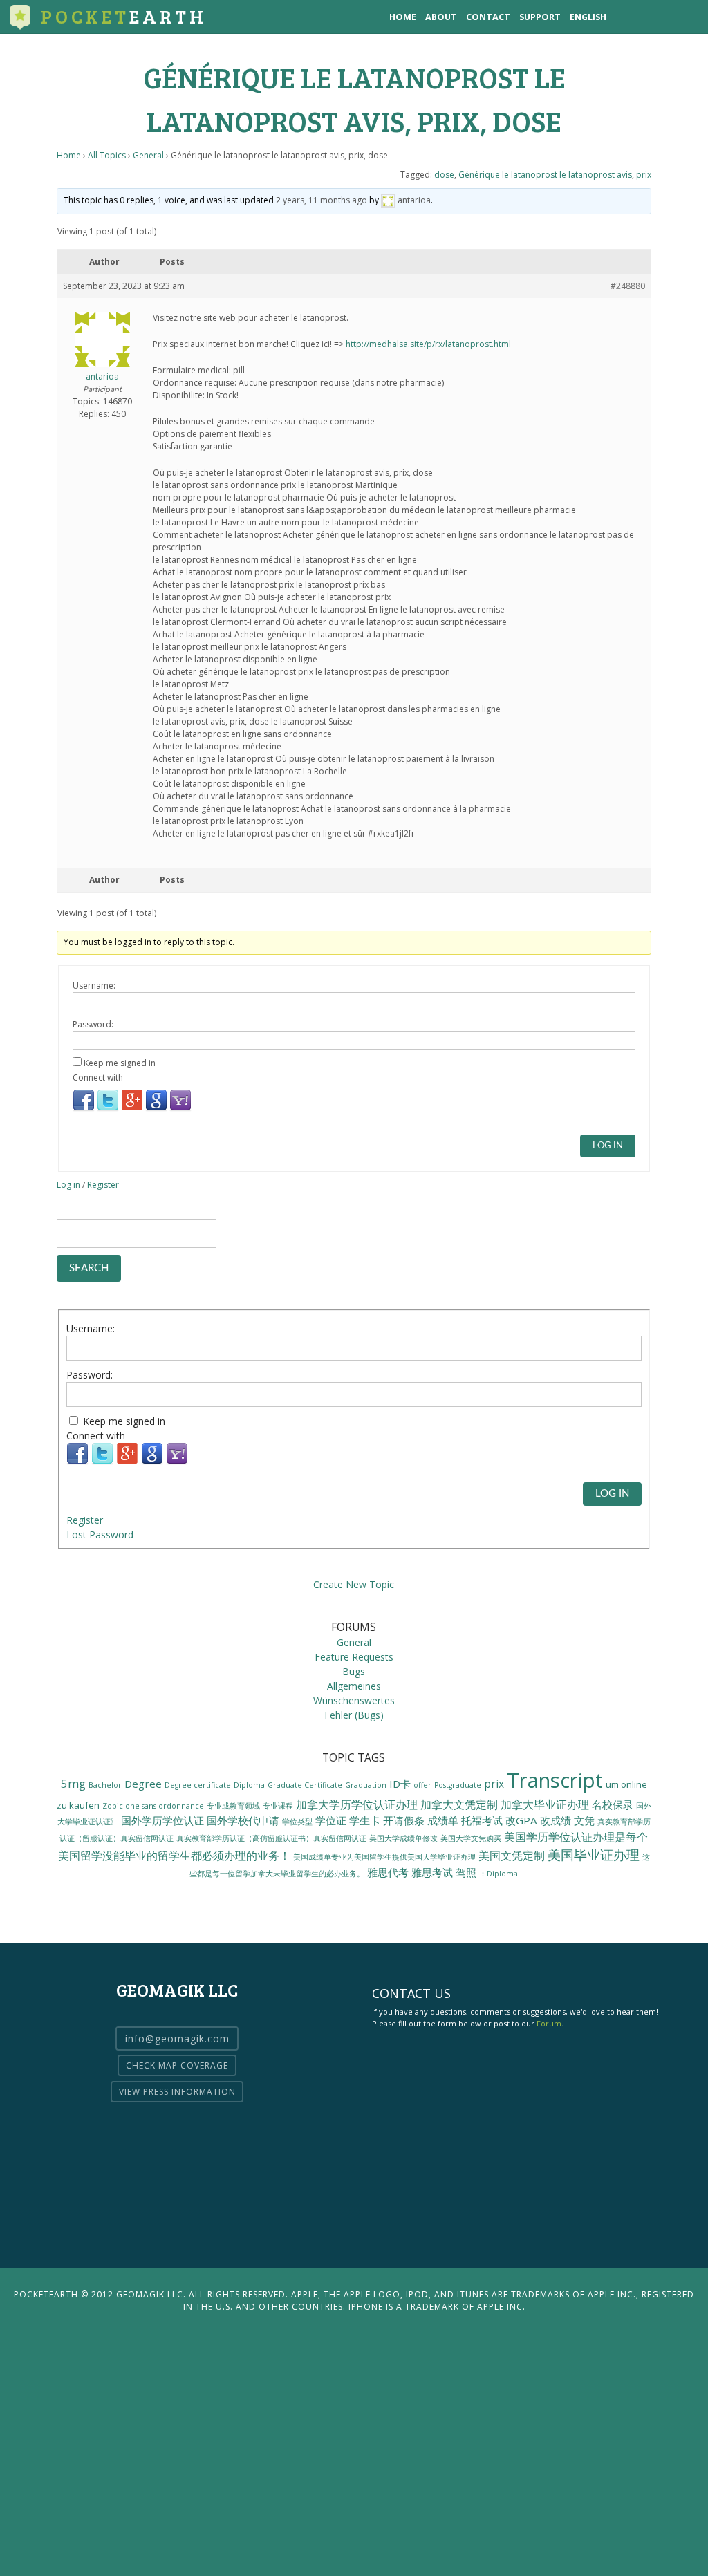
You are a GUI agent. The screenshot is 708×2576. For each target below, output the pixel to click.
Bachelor (105, 1785)
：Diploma (499, 1874)
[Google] (156, 1109)
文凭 (584, 1820)
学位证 (331, 1820)
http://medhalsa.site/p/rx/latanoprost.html (428, 344)
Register (103, 1185)
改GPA (521, 1820)
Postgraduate (458, 1785)
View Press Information (177, 2092)
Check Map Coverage (177, 2065)
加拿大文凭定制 (459, 1804)
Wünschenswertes (354, 1700)
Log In (608, 1146)
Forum (549, 2023)
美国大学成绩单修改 (403, 1838)
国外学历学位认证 (162, 1820)
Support (540, 17)
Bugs (354, 1671)
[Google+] (132, 1109)
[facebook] (684, 17)
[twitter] (656, 17)
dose (444, 175)
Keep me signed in (120, 1063)
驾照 (466, 1872)
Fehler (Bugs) (354, 1715)
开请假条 (404, 1820)
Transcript (555, 1780)
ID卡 (400, 1784)
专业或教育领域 (233, 1806)
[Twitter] (108, 1109)
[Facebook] (84, 1109)
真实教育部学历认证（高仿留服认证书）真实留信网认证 (271, 1838)
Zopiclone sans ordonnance (153, 1805)
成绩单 (443, 1820)
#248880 (628, 286)
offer (422, 1785)
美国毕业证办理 (594, 1855)
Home (403, 17)
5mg (73, 1783)
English (588, 17)
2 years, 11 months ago (322, 200)
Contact (488, 17)
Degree (143, 1784)
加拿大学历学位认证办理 (357, 1804)
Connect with (98, 1077)
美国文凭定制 (512, 1856)
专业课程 (278, 1806)
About (441, 17)
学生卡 (365, 1820)
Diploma (249, 1785)
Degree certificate (198, 1785)
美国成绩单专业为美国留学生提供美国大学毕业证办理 (384, 1857)
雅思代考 (388, 1872)
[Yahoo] (180, 1109)
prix (644, 175)
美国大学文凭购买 (471, 1838)
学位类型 (297, 1822)
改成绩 (556, 1820)
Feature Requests (354, 1657)
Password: (93, 1024)
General (148, 155)
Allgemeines (354, 1686)
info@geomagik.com (177, 2038)
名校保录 (613, 1804)
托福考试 (482, 1820)
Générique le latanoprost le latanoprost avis (545, 175)
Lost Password (100, 1534)
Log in (68, 1185)
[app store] (627, 17)
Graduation (366, 1785)
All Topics (107, 155)
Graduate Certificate (305, 1785)
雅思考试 (432, 1872)
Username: (94, 986)
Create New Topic (354, 1584)
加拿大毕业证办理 (545, 1804)
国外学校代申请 (243, 1820)
